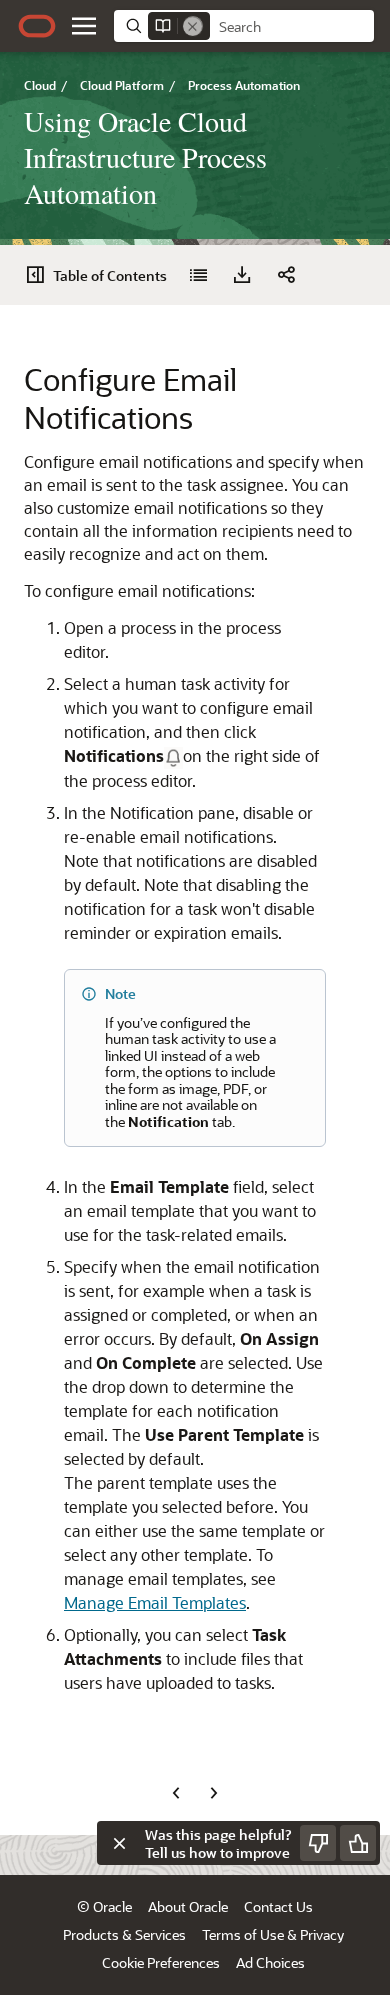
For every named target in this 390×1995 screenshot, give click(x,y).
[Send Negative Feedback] (318, 1843)
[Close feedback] (119, 1843)
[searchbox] (292, 27)
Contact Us (278, 1906)
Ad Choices (270, 1962)
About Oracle (188, 1906)
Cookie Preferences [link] (161, 1962)
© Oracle (104, 1906)
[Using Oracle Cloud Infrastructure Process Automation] (198, 275)
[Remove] (193, 26)
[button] (84, 26)
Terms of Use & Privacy (273, 1934)
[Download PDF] (242, 275)
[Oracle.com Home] (37, 26)
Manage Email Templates (155, 1602)
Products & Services (124, 1934)
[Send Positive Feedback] (358, 1843)
